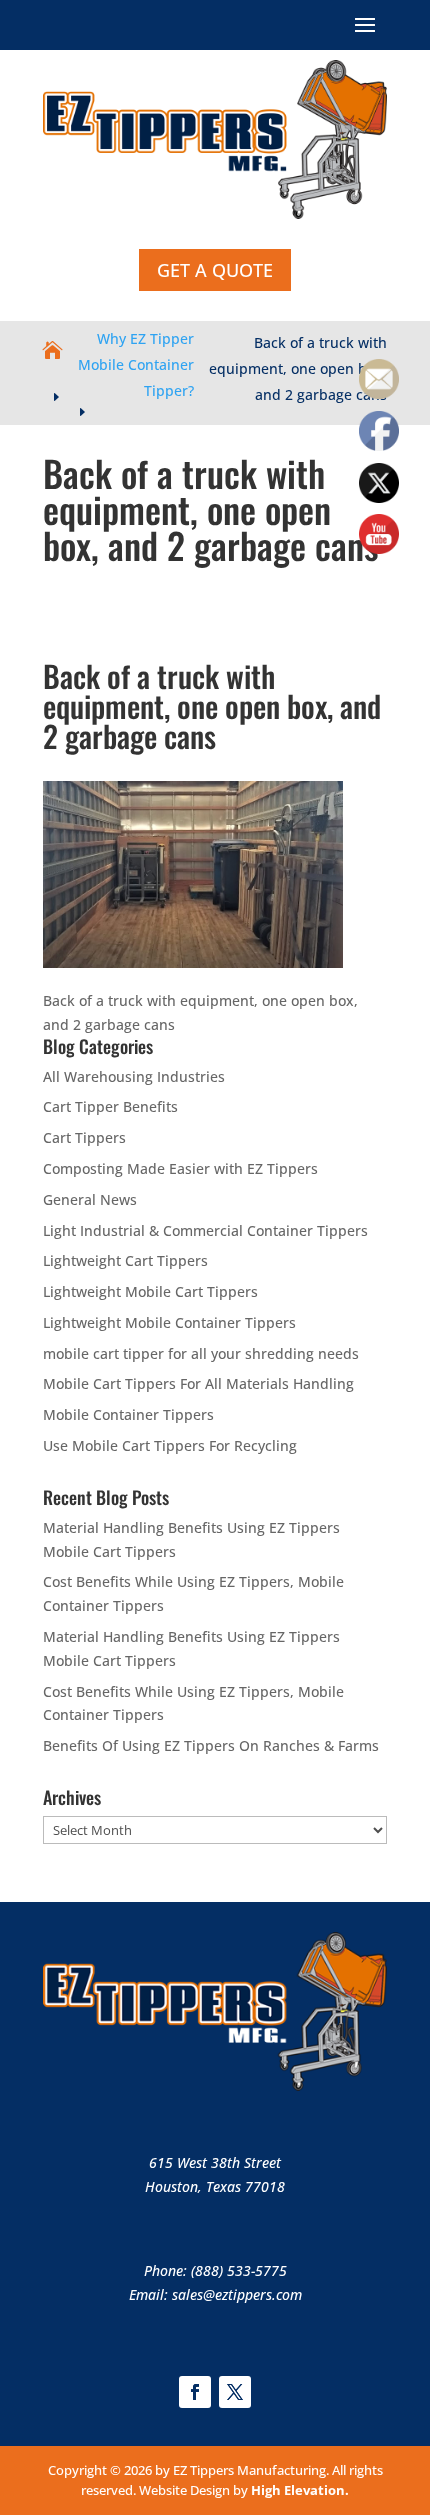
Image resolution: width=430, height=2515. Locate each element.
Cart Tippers (84, 1137)
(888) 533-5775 (239, 2270)
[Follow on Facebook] (195, 2392)
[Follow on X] (235, 2392)
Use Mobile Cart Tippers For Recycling (170, 1445)
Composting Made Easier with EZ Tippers (180, 1168)
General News (90, 1199)
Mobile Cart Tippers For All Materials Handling (198, 1383)
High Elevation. (300, 2490)
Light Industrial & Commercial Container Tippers (205, 1230)
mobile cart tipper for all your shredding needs (201, 1353)
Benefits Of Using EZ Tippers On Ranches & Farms (211, 1745)
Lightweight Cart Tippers (125, 1260)
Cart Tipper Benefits (110, 1106)
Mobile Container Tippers (128, 1414)
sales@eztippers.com (237, 2294)
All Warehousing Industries (134, 1076)
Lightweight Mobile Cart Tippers (150, 1291)
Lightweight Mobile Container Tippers (169, 1322)
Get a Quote (215, 270)
